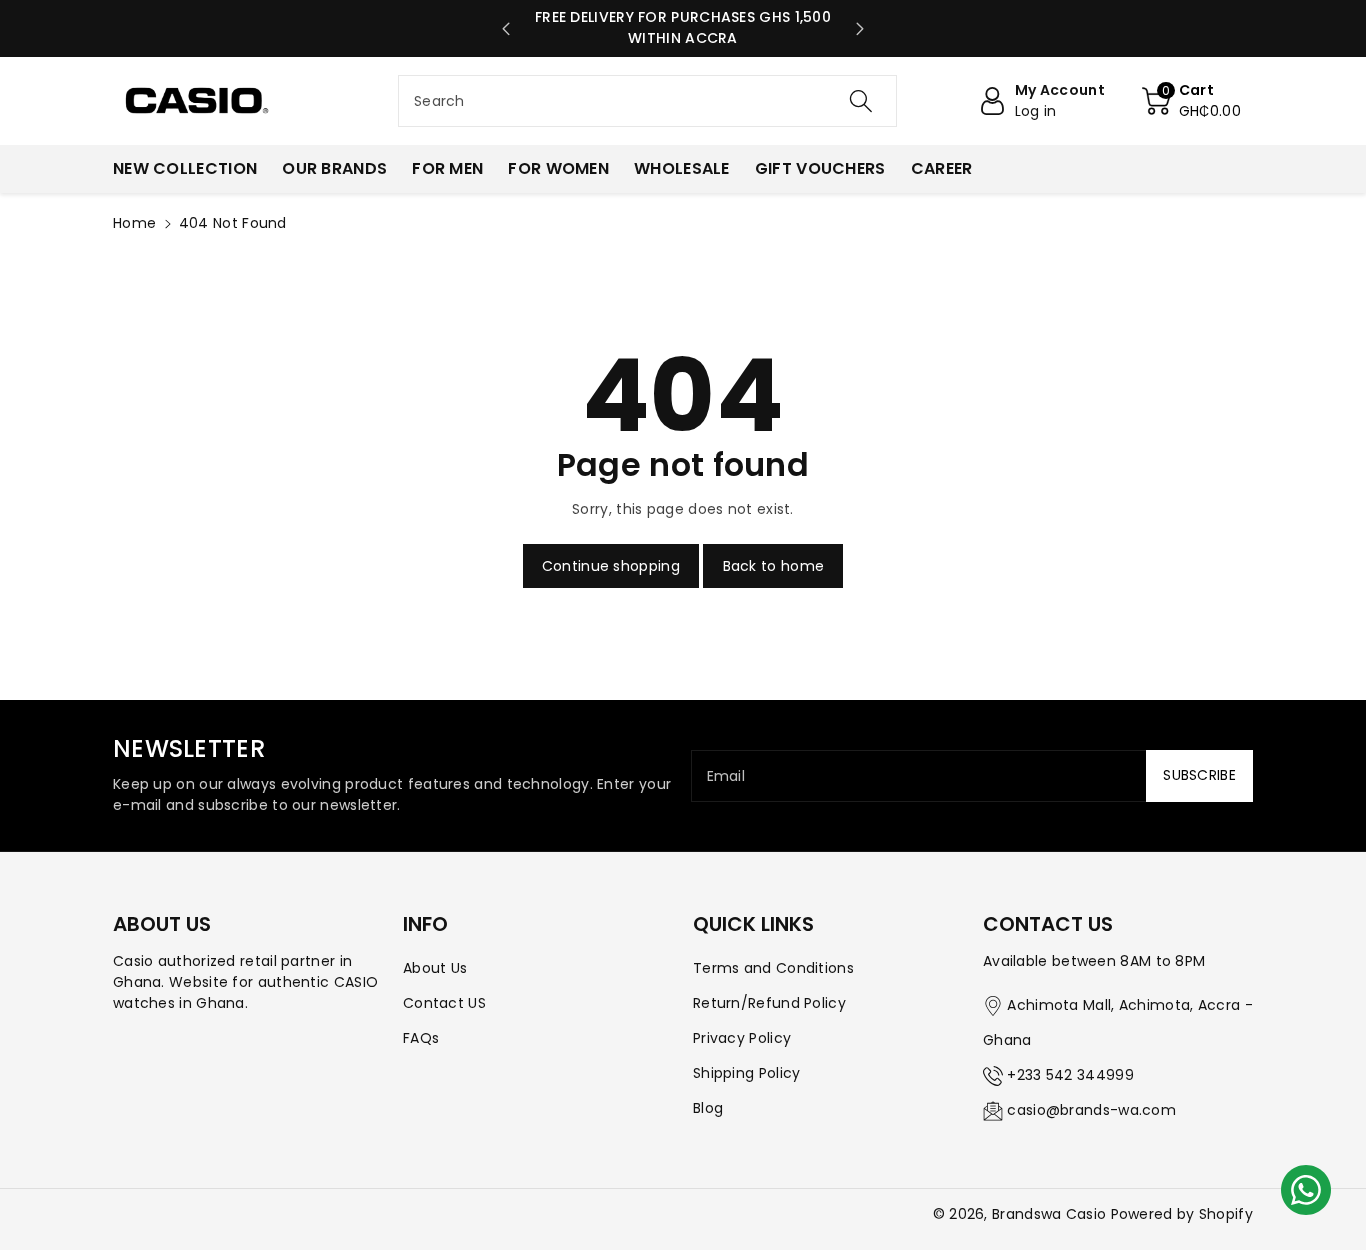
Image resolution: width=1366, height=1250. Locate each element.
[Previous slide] (506, 29)
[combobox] (647, 101)
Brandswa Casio (1049, 1214)
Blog (708, 1108)
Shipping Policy (747, 1073)
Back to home (774, 566)
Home (134, 223)
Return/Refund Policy (769, 1003)
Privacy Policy (742, 1038)
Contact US (444, 1003)
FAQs (421, 1038)
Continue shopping (611, 566)
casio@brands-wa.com (1091, 1110)
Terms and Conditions (773, 968)
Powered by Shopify (1182, 1214)
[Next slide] (859, 29)
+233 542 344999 (1070, 1075)
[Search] (860, 101)
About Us (435, 968)
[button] (1191, 101)
